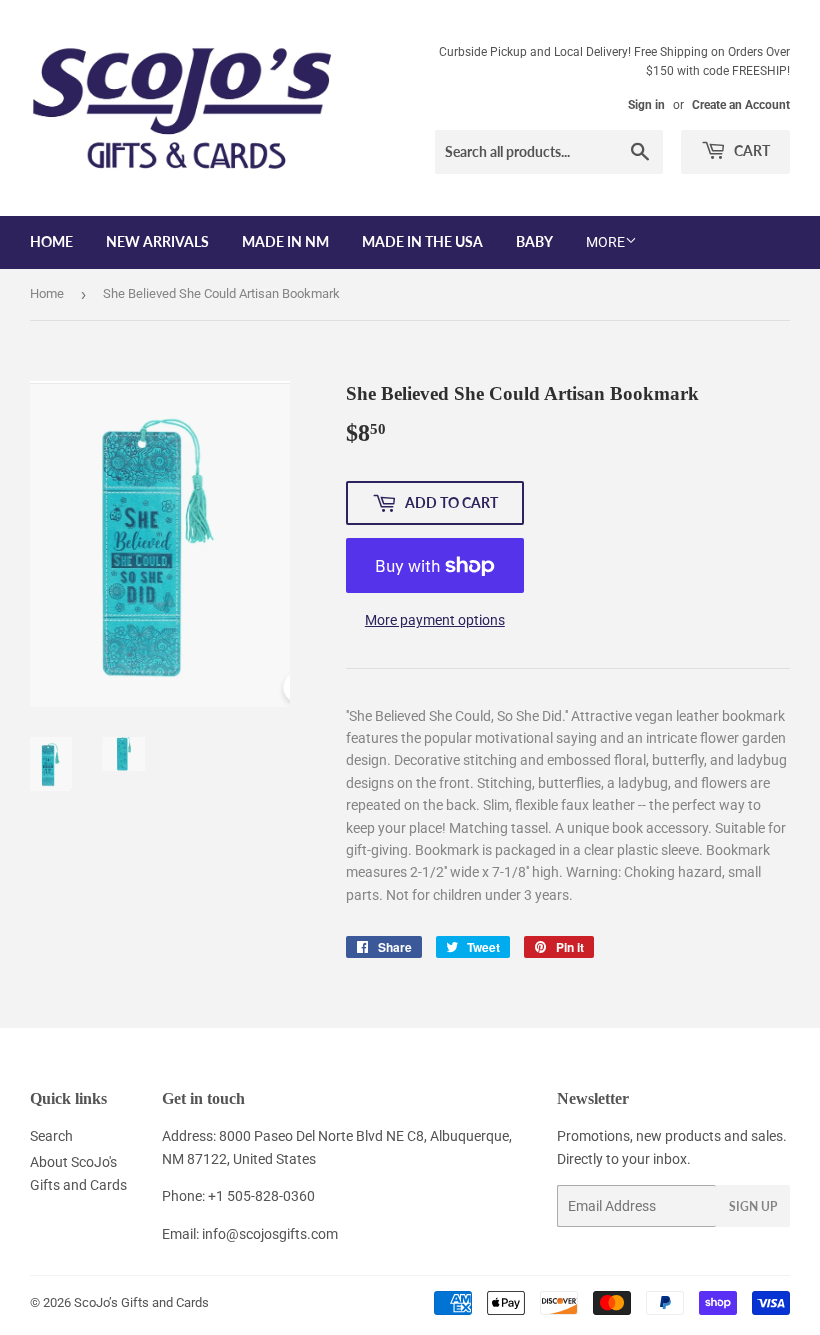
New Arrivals (157, 241)
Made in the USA (422, 241)
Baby (534, 241)
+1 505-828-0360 (261, 1196)
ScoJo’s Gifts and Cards (141, 1302)
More (605, 242)
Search (51, 1136)
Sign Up (753, 1206)
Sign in (646, 105)
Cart (750, 150)
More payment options (435, 620)
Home (51, 241)
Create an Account (741, 105)
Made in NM (285, 241)
